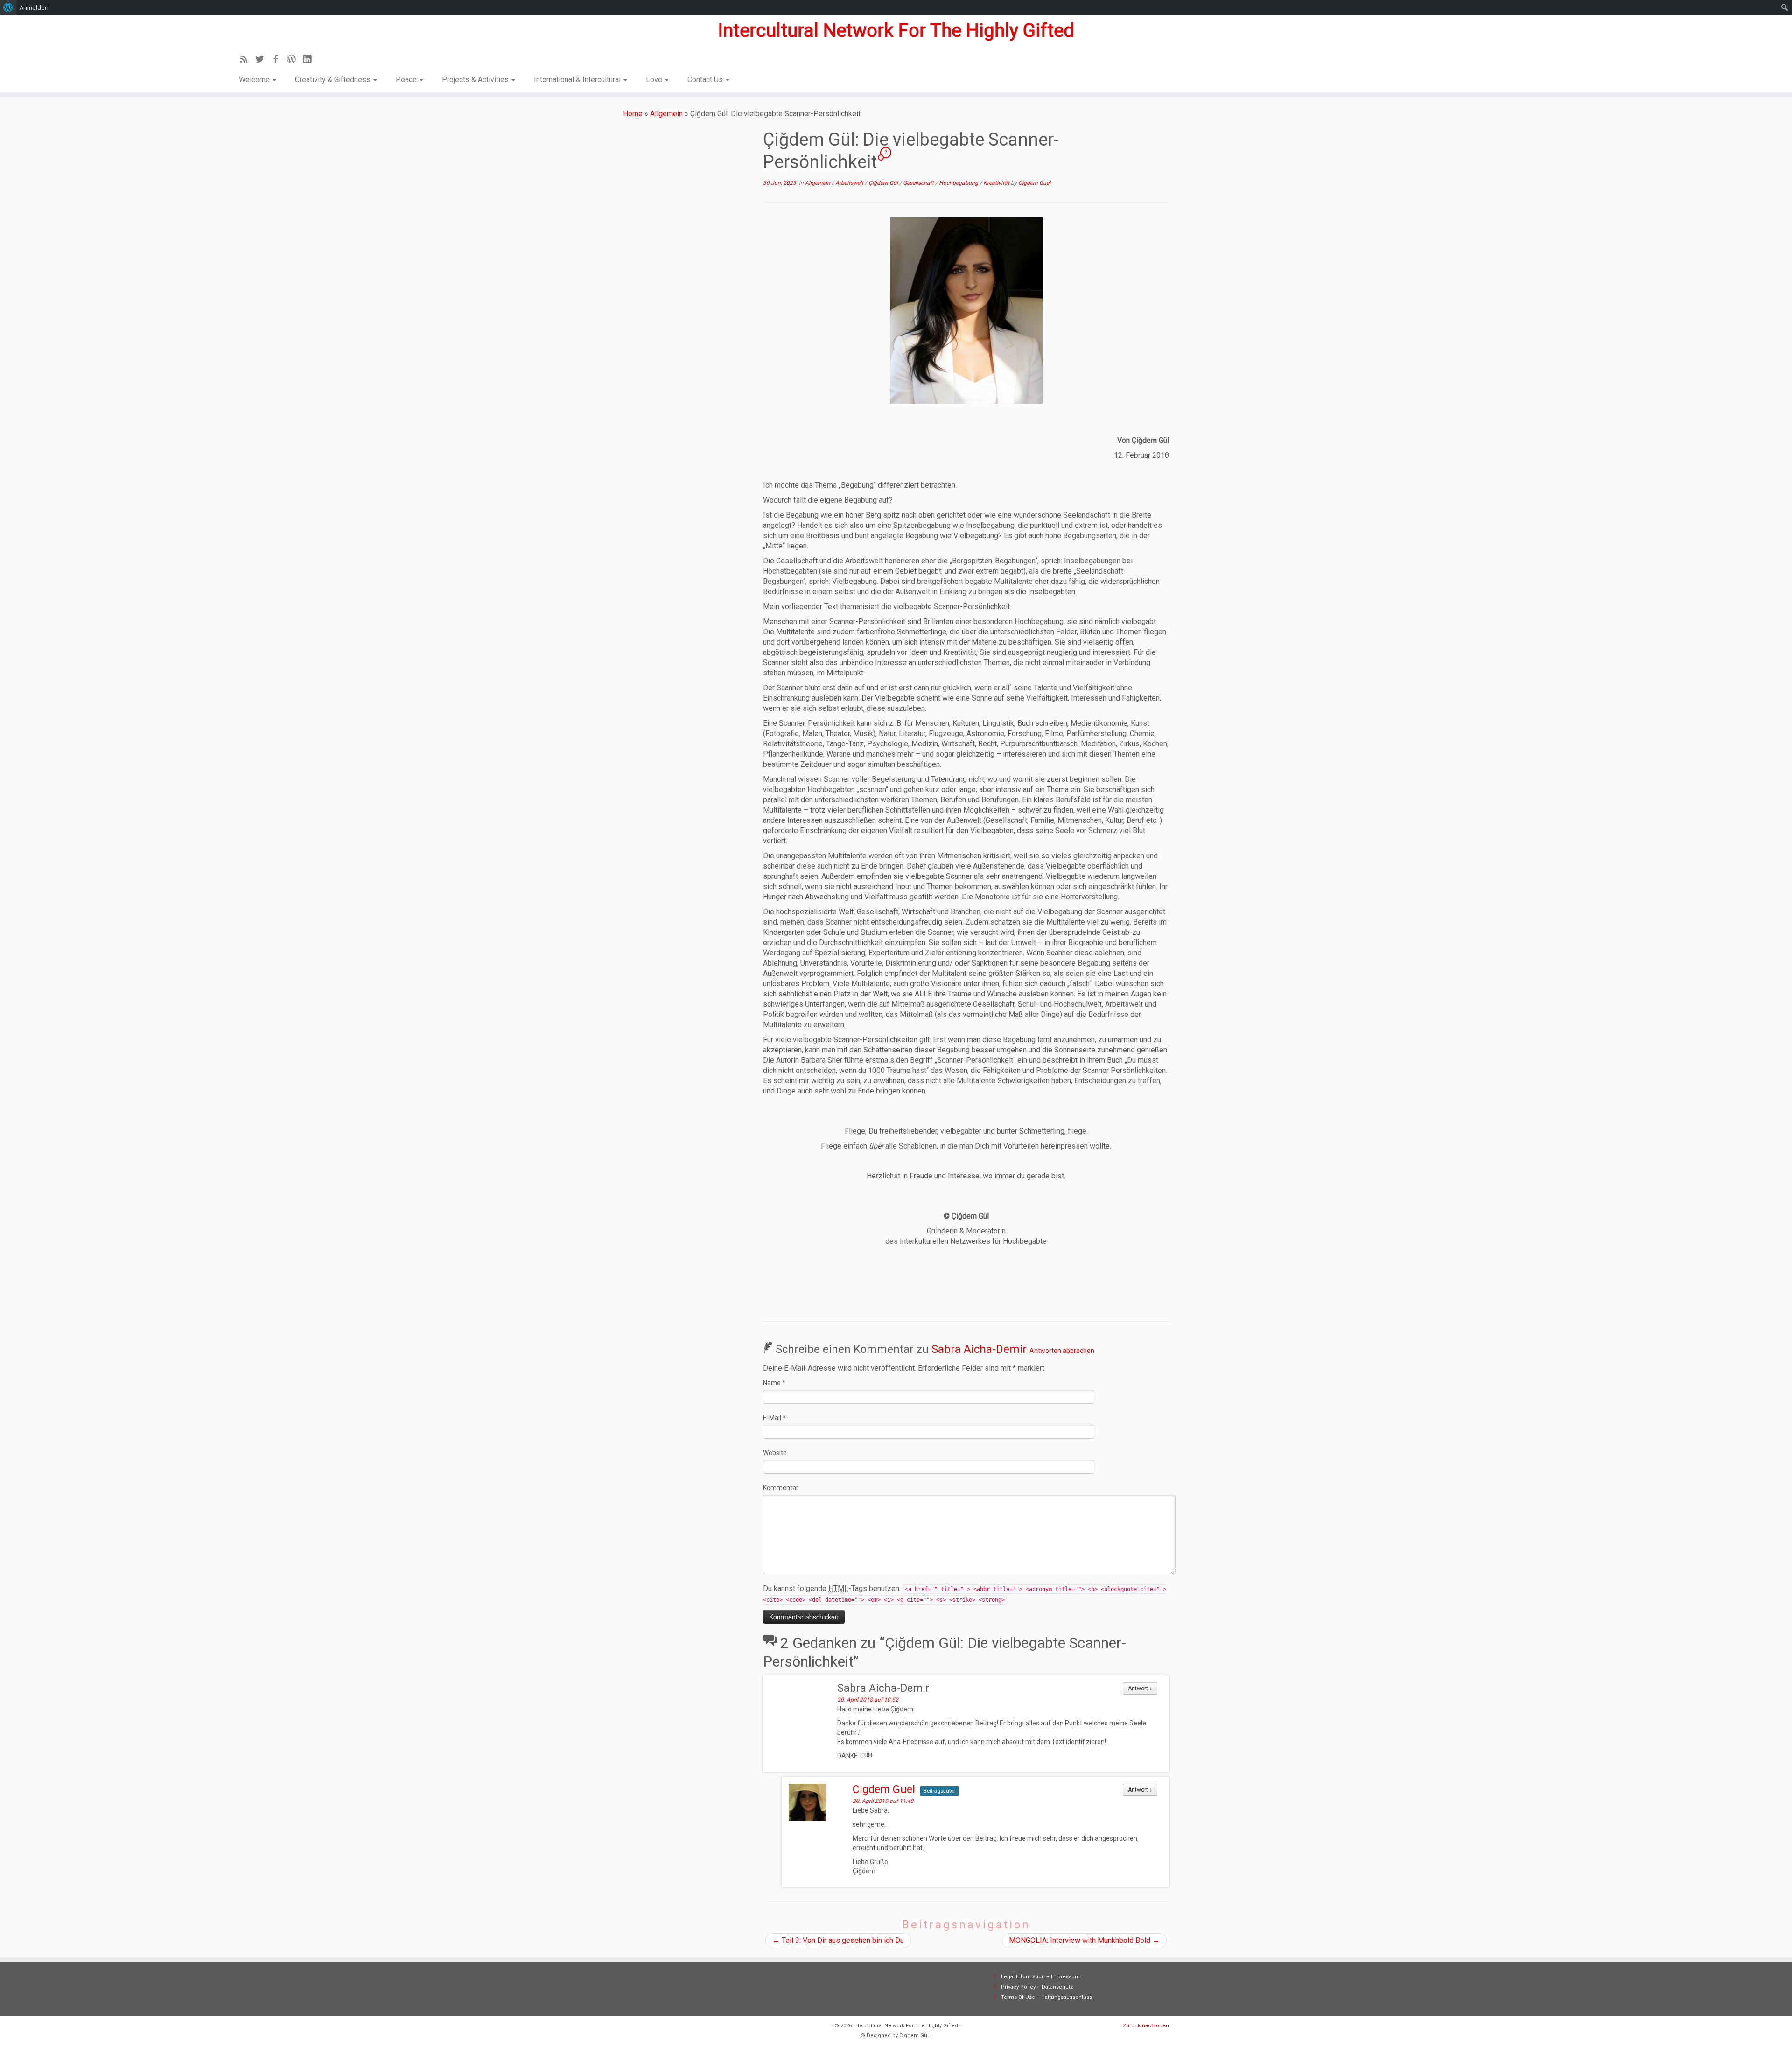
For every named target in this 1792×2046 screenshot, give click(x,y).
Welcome (255, 80)
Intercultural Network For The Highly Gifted (896, 31)
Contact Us (706, 80)
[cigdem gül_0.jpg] (966, 310)
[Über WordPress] (8, 7)
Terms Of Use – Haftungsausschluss (1046, 1997)
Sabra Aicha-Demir (979, 1349)
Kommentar (781, 1488)
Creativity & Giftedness (334, 80)
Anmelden (34, 7)
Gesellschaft (919, 183)
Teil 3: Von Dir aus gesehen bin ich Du (838, 1940)
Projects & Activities (476, 80)
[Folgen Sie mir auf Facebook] (279, 61)
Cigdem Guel (1034, 183)
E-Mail (774, 1418)
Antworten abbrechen (1062, 1351)
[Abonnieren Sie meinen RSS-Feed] (247, 61)
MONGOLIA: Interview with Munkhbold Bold (1084, 1940)
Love (655, 80)
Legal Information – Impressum (1040, 1977)
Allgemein (666, 114)
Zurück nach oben (1146, 2026)
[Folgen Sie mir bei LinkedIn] (310, 61)
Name (774, 1383)
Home (633, 114)
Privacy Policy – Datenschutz (1037, 1987)
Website (775, 1453)
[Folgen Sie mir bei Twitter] (263, 61)
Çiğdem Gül (884, 183)
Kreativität (997, 183)
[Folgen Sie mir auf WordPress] (294, 61)
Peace (407, 80)
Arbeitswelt (850, 183)
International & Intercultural (578, 80)
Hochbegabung (959, 183)
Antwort (1140, 1689)
